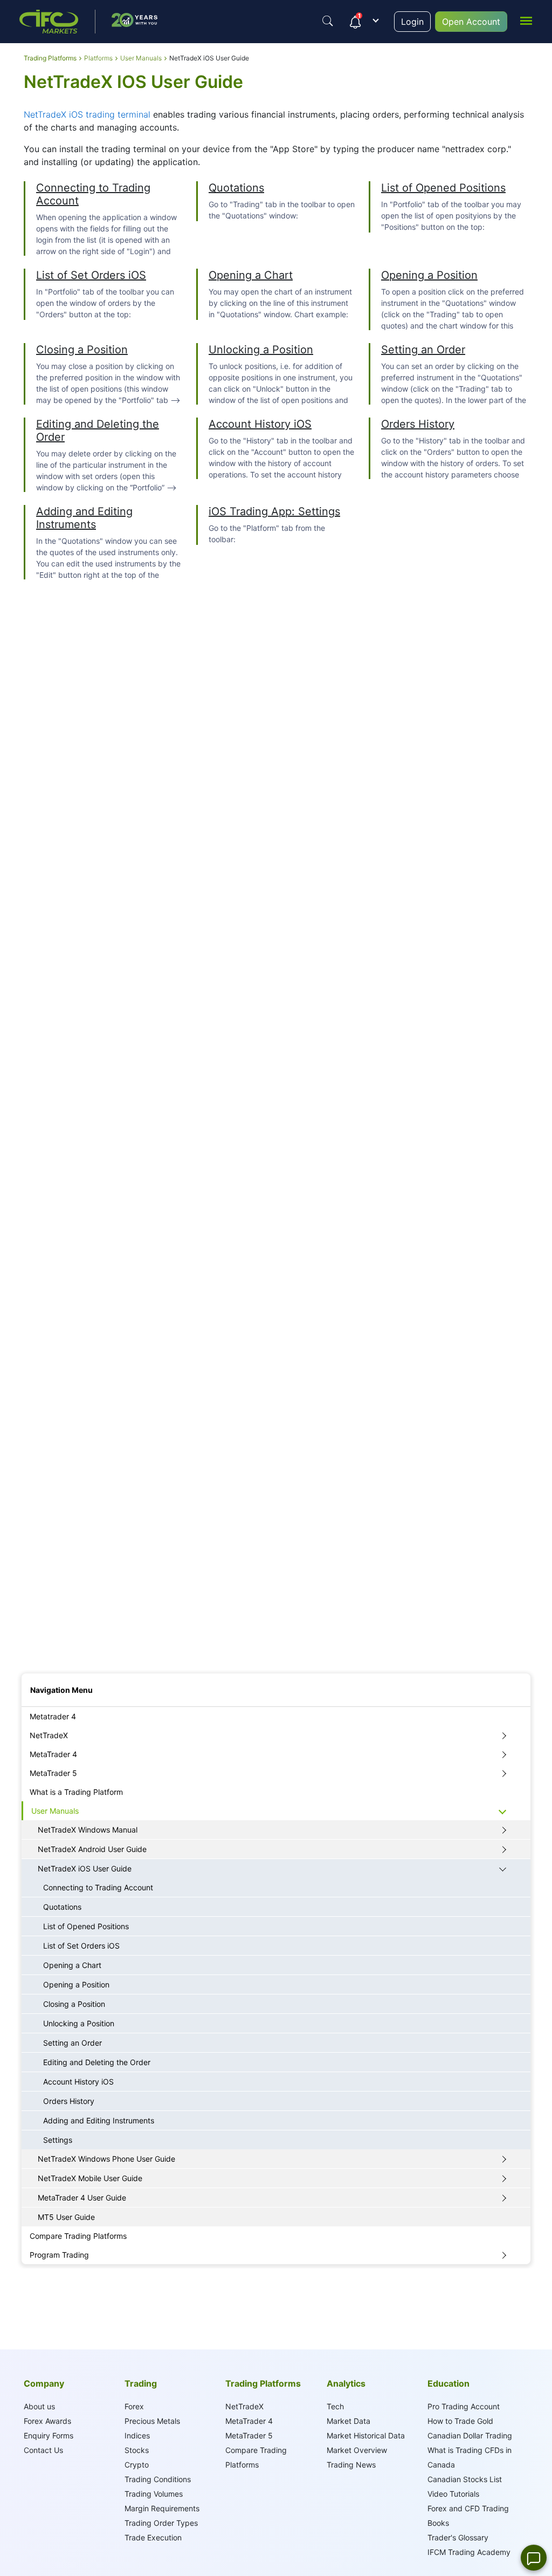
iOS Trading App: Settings (274, 511)
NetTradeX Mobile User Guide (90, 2178)
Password (36, 1558)
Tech (335, 2406)
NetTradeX (49, 1735)
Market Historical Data (366, 2435)
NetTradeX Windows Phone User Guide (106, 2159)
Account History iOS (260, 424)
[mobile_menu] (526, 20)
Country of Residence (54, 1588)
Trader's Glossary (458, 2537)
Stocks (137, 2450)
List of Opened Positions (443, 188)
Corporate (94, 1435)
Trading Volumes (154, 2494)
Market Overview (357, 2450)
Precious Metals (152, 2421)
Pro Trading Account (464, 2406)
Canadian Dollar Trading (470, 2435)
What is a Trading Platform (76, 1792)
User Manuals (55, 1811)
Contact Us (43, 2450)
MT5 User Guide (66, 2217)
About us (39, 2406)
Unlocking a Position (261, 350)
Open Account (471, 22)
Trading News (351, 2465)
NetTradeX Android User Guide (92, 1849)
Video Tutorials (453, 2494)
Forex (134, 2406)
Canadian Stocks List (465, 2479)
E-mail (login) (42, 1528)
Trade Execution (153, 2537)
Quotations (236, 188)
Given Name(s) (44, 1467)
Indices (137, 2435)
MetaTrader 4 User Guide (82, 2198)
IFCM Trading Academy (469, 2552)
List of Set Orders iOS (91, 275)
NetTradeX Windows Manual (88, 1830)
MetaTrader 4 (53, 1754)
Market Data (349, 2421)
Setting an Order (423, 350)
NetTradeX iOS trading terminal (87, 114)
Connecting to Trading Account (98, 1887)
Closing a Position (82, 350)
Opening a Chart (251, 275)
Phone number (43, 1618)
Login (412, 22)
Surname (35, 1497)
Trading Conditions (158, 2479)
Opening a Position (429, 275)
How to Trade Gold (460, 2421)
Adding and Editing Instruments (84, 518)
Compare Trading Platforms (78, 2236)
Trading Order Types (161, 2523)
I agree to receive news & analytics (74, 1648)
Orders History (418, 424)
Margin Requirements (162, 2508)
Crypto (137, 2465)
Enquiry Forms (49, 2435)
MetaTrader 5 (53, 1773)
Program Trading (59, 2255)
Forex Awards (47, 2421)
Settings (58, 2140)
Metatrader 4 (53, 1716)
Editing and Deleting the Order (97, 2062)
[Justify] (328, 21)
